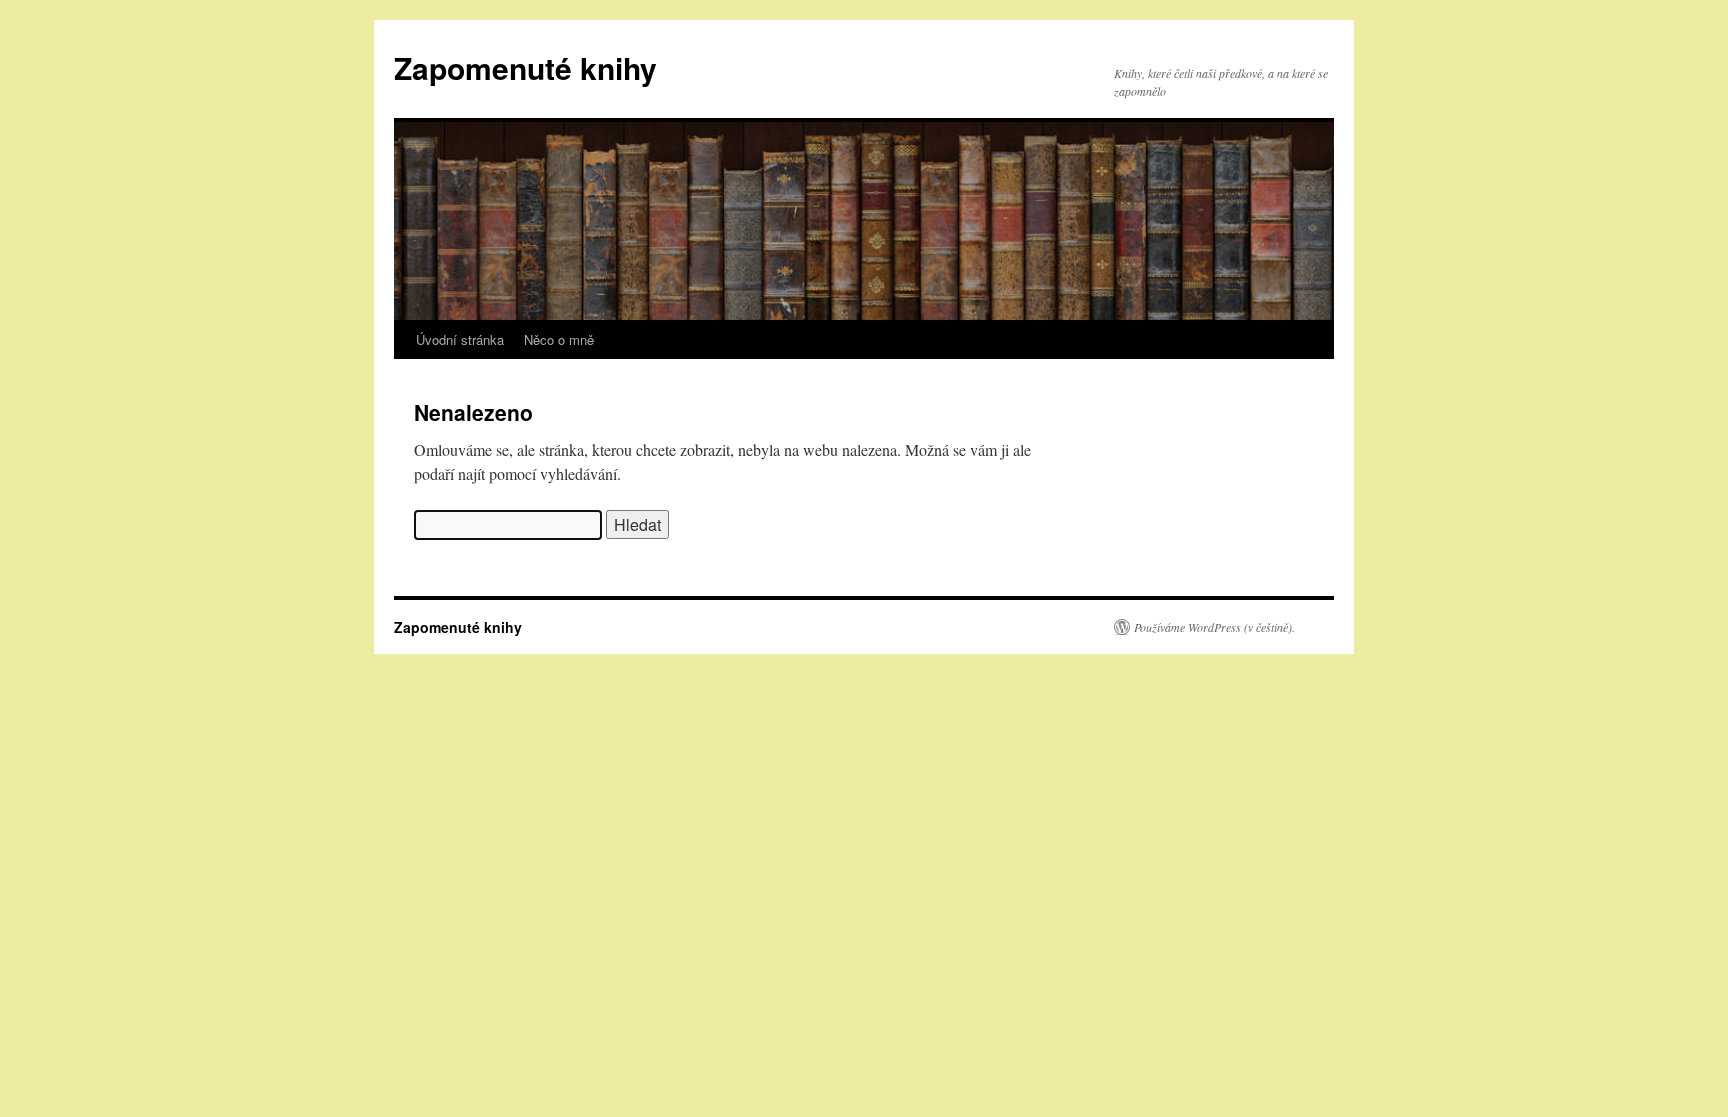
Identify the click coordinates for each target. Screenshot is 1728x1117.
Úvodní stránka (460, 339)
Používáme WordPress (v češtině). (1214, 627)
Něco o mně (559, 339)
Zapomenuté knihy (525, 67)
